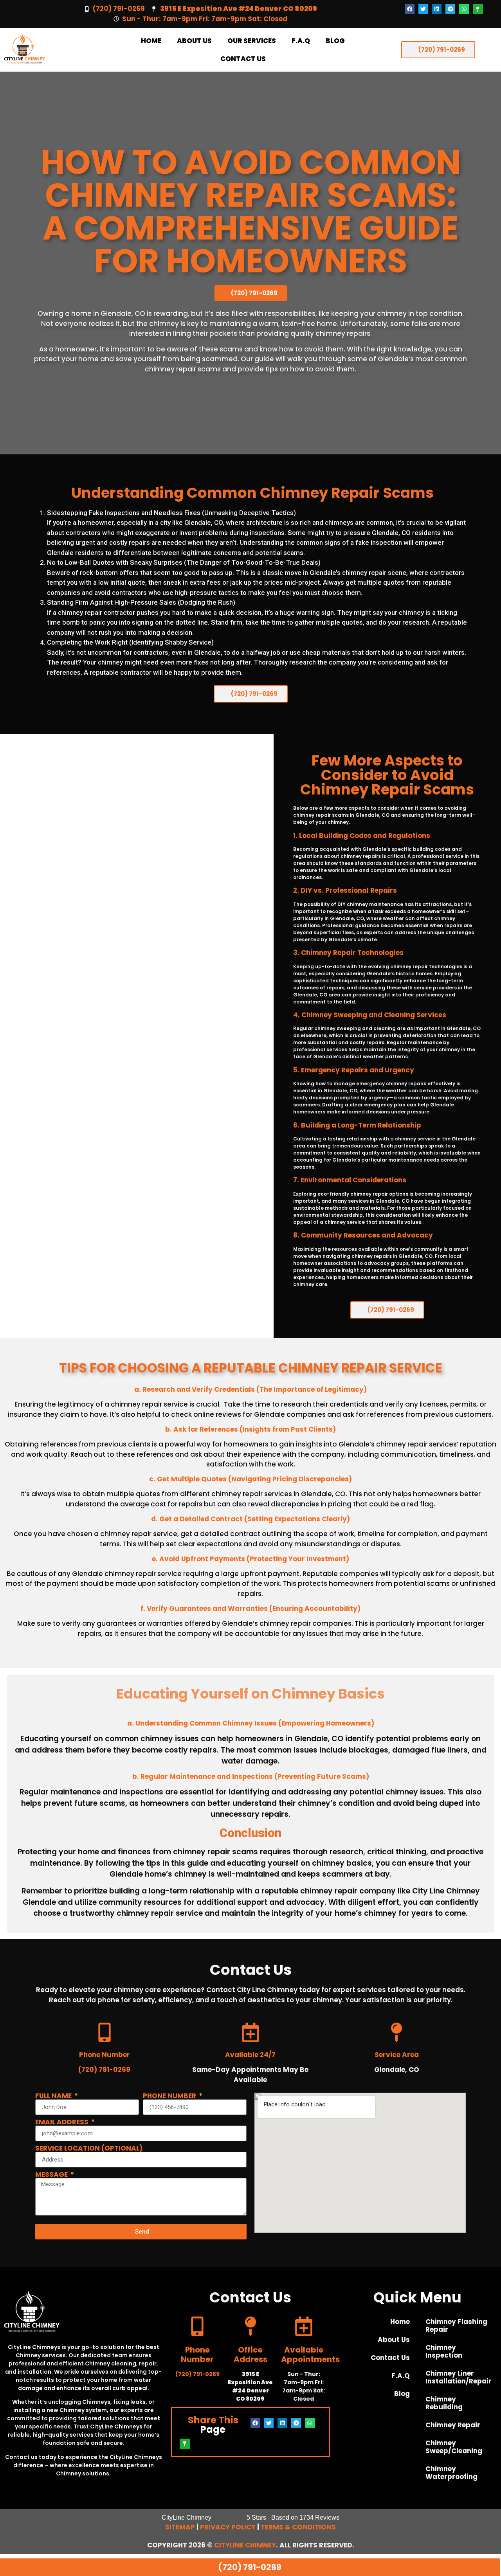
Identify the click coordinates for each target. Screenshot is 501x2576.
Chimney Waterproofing (451, 2473)
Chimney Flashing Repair (456, 2326)
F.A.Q (301, 41)
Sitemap (180, 2527)
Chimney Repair (453, 2425)
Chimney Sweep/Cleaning (454, 2447)
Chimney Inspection (444, 2351)
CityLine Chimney (245, 2545)
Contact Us (243, 59)
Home (151, 41)
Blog (335, 41)
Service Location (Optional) (89, 2148)
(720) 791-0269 (119, 9)
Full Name (54, 2096)
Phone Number (170, 2096)
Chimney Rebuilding (444, 2403)
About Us (194, 41)
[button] (410, 9)
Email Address (63, 2122)
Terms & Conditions (298, 2527)
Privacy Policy (228, 2527)
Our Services (252, 41)
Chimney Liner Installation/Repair (459, 2377)
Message (52, 2175)
